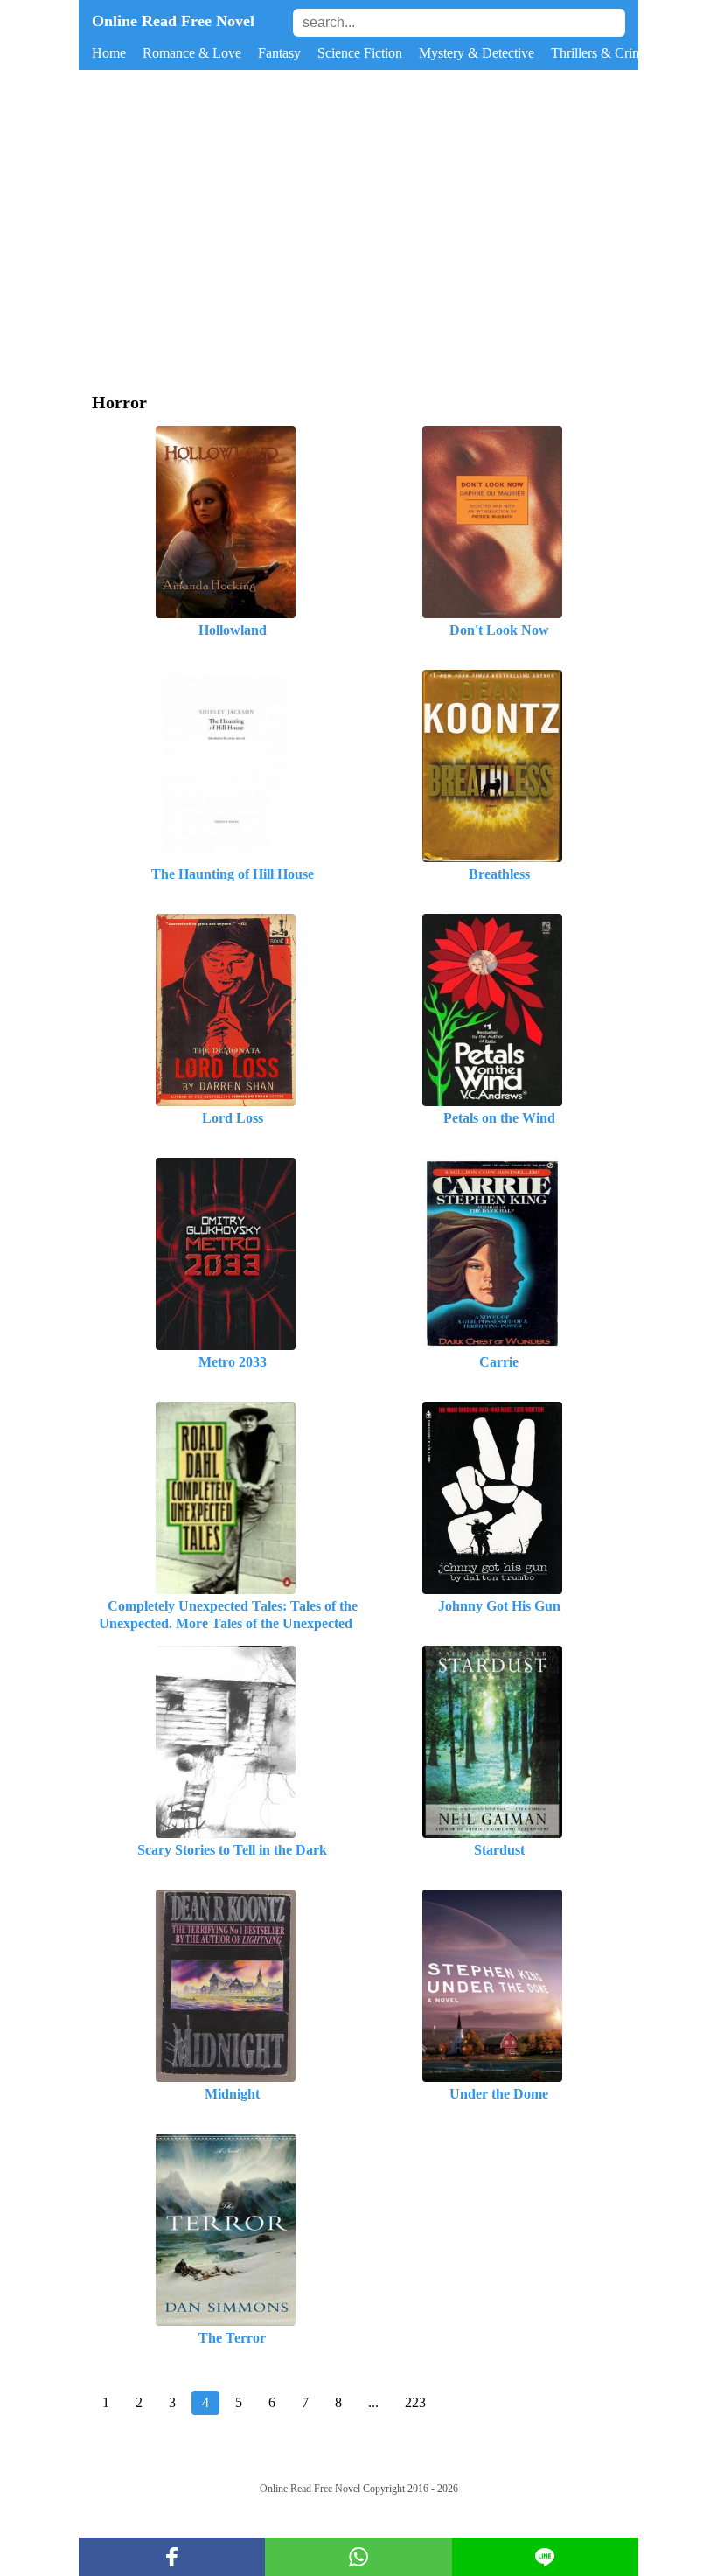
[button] (172, 2557)
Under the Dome (492, 2094)
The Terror (225, 2338)
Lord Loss (226, 1118)
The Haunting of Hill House (226, 874)
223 (415, 2402)
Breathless (492, 874)
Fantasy (279, 53)
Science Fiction (360, 53)
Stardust (492, 1850)
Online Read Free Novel (173, 21)
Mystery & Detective (477, 53)
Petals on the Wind (492, 1118)
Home (109, 53)
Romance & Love (192, 53)
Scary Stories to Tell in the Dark (225, 1850)
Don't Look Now (492, 630)
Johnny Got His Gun (492, 1606)
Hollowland (226, 630)
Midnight (225, 2094)
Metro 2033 (226, 1362)
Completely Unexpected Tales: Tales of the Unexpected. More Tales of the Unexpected (226, 1615)
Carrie (492, 1362)
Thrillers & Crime (600, 53)
